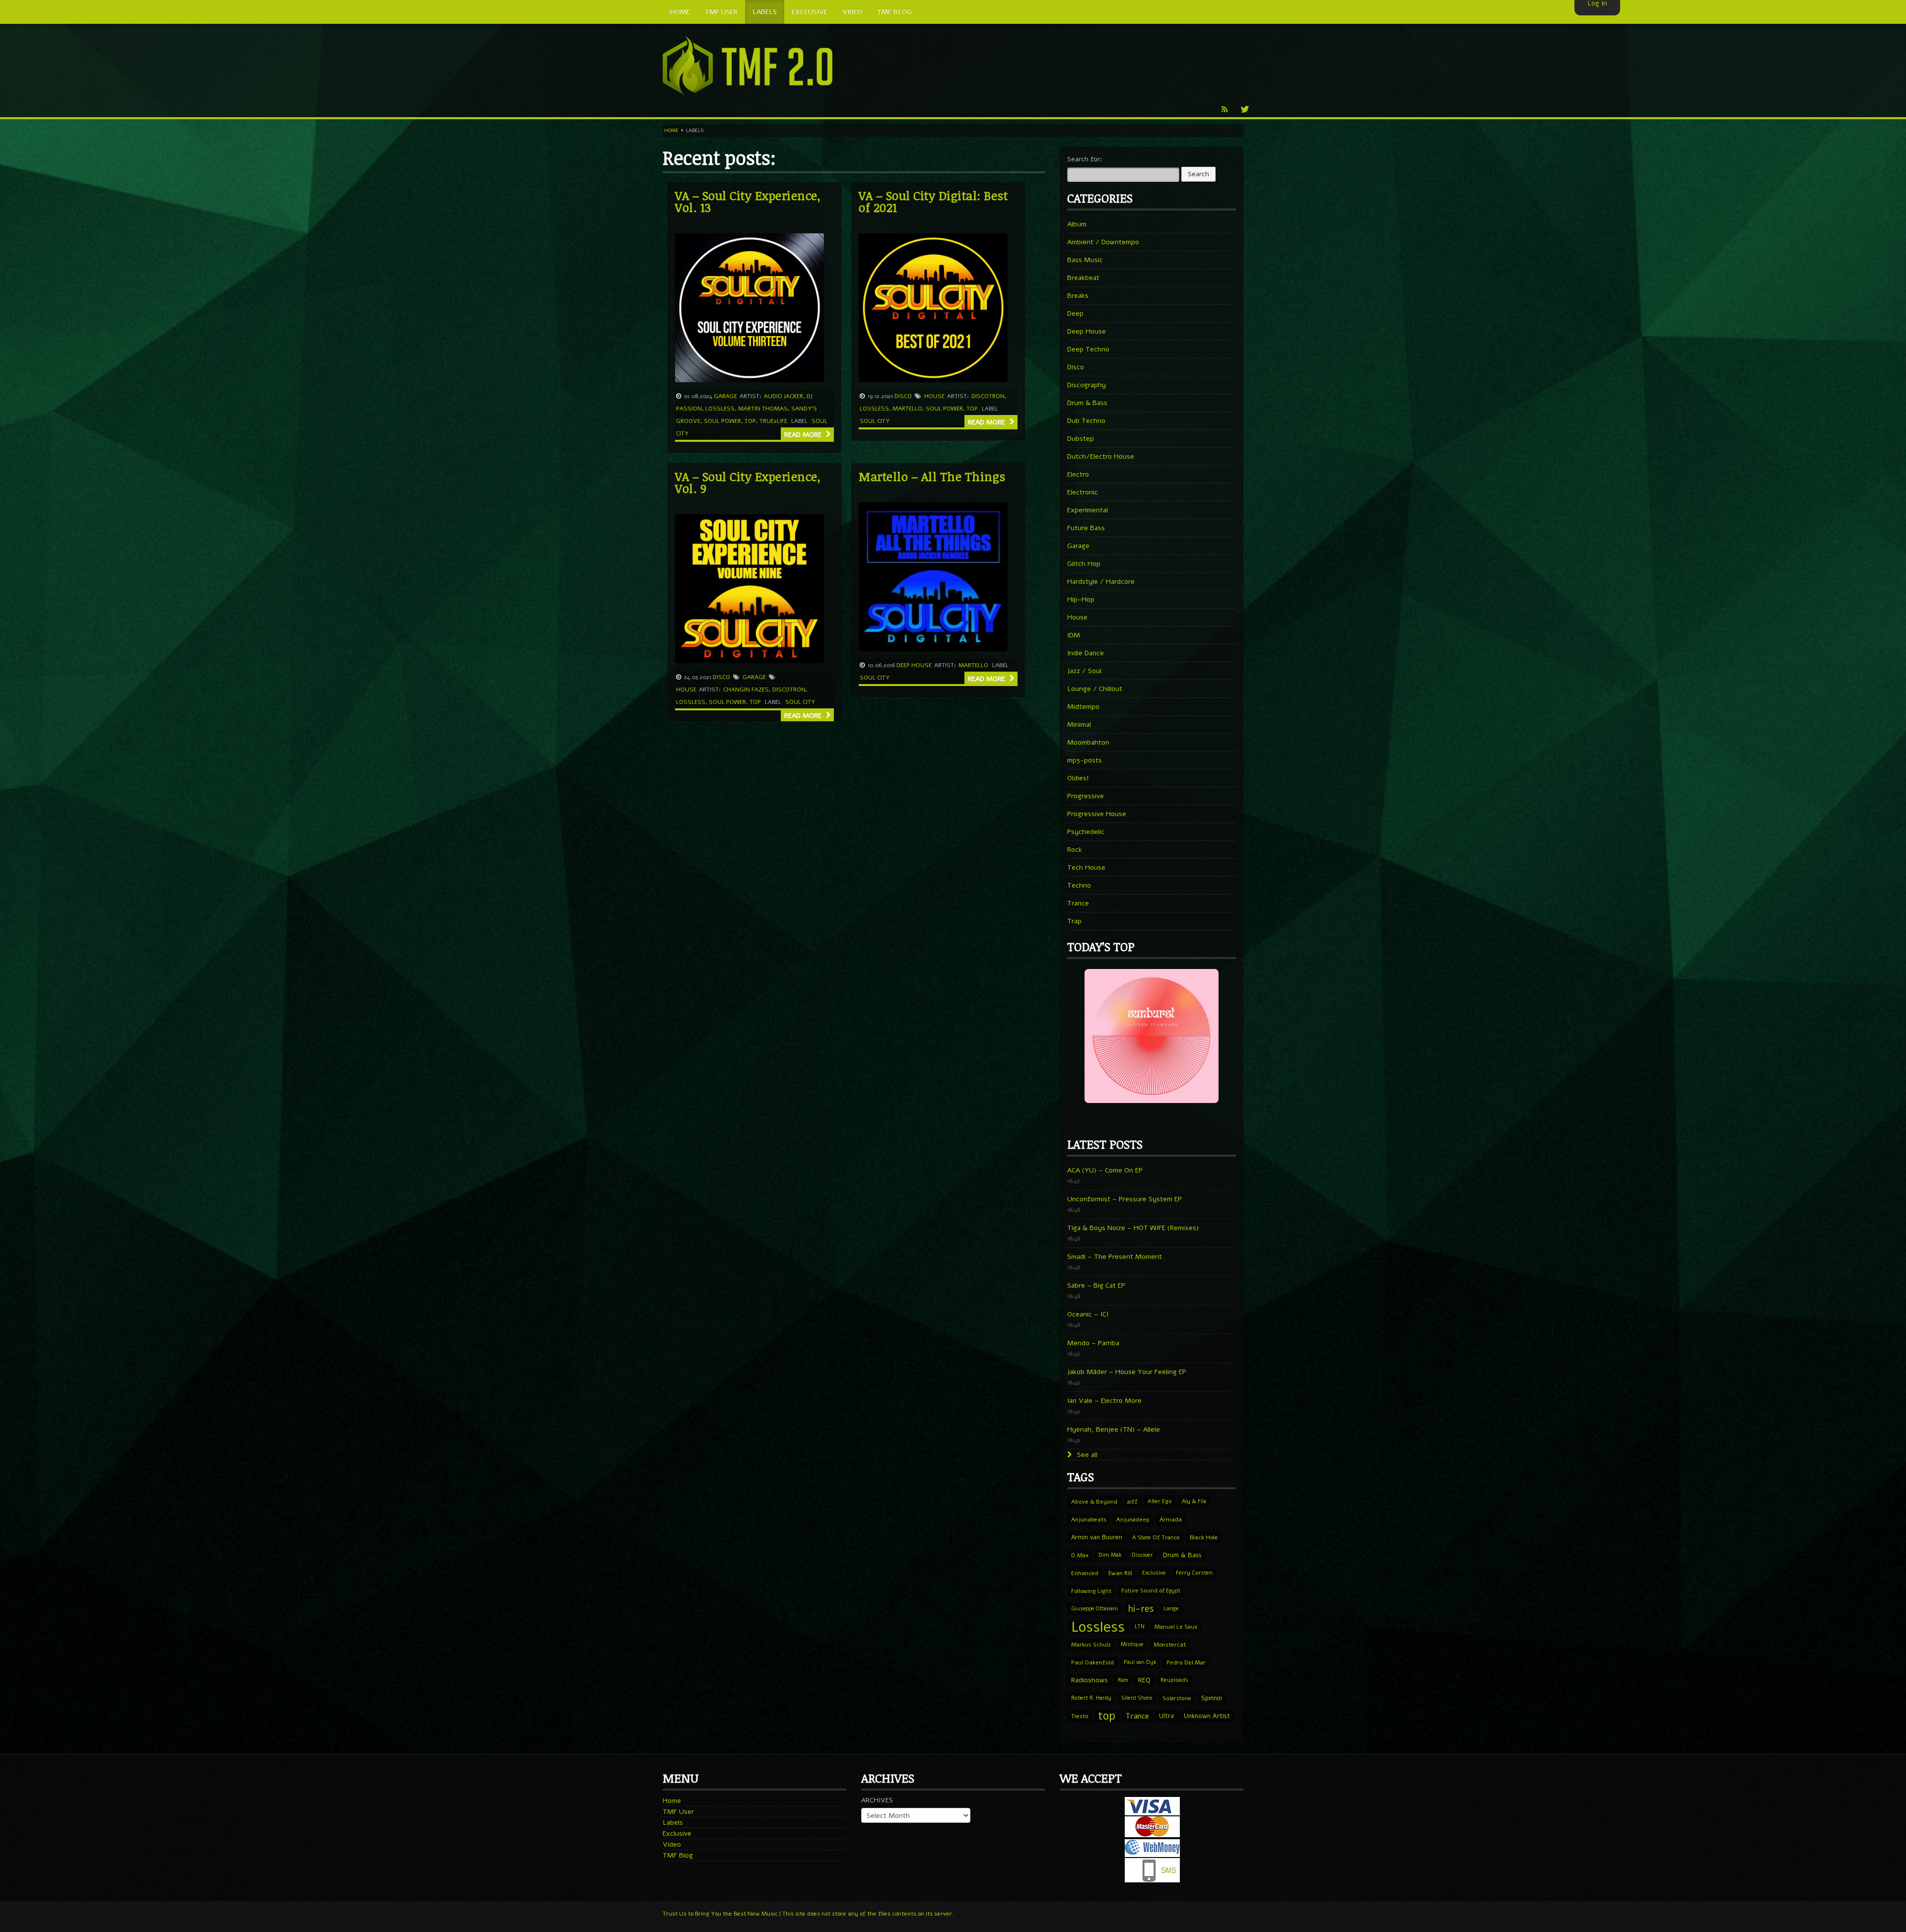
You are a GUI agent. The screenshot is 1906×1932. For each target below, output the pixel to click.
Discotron (988, 396)
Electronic (1083, 492)
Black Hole (1204, 1537)
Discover (1142, 1555)
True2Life (773, 421)
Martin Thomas (763, 409)
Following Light (1091, 1591)
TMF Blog (678, 1855)
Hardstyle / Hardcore (1101, 582)
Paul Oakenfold (1092, 1662)
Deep (1075, 313)
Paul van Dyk (1140, 1662)
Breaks (1078, 296)
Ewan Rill (1120, 1573)
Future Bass (1086, 528)
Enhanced (1085, 1573)
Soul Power (722, 421)
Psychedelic (1086, 832)
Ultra (1166, 1716)
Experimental (1088, 510)
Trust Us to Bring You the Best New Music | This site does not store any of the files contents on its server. (808, 1914)
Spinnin (1212, 1698)
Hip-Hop (1081, 599)
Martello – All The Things (932, 476)
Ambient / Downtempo (1103, 242)
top (750, 421)
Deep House (914, 665)
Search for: (1085, 159)
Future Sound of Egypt (1151, 1591)
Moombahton (1088, 742)
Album (1077, 224)
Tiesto (1080, 1716)
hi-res (1141, 1609)
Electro (1078, 474)
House (934, 396)
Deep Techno (1088, 349)
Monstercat (1170, 1645)
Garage (725, 396)
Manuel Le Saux (1176, 1627)
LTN (1140, 1626)
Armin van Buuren (1097, 1537)
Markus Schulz (1091, 1645)
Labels (673, 1823)
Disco (903, 396)
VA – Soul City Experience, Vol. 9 (748, 482)
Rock (1075, 850)
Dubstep (1081, 439)
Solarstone (1177, 1698)
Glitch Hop (1084, 564)
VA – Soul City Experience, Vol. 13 (748, 201)
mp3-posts (1085, 760)
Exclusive (1154, 1573)
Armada (1171, 1519)
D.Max (1080, 1555)
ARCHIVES (877, 1800)
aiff (1132, 1502)
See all (1086, 1455)
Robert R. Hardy (1091, 1698)
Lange (1171, 1609)
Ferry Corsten (1194, 1573)
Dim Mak (1110, 1555)
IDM (1074, 635)
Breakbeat (1083, 278)
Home (671, 131)
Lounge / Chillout (1095, 689)
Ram (1123, 1680)
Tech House (1086, 867)
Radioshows (1089, 1680)
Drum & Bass (1087, 403)
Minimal (1079, 724)
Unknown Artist (1207, 1716)
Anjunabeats (1089, 1519)
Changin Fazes (746, 690)
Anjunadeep (1133, 1519)
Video (672, 1844)
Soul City (875, 421)
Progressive (1086, 796)
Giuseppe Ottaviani (1094, 1609)
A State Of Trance (1156, 1537)
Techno (1079, 885)
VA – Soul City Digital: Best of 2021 (933, 201)
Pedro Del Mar (1186, 1662)
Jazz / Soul (1084, 671)
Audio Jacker (783, 396)
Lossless (720, 409)
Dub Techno (1086, 421)
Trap (1074, 921)
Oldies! (1078, 778)
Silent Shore (1137, 1698)
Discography (1087, 385)
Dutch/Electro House (1101, 456)
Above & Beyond (1094, 1502)
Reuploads (1174, 1680)
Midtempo (1083, 707)
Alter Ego (1160, 1501)
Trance (1078, 903)
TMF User (678, 1812)
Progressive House (1097, 814)
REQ (1144, 1680)
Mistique (1132, 1644)
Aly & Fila (1194, 1501)
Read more (804, 435)
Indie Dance (1086, 653)
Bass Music (1085, 260)
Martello (907, 409)
